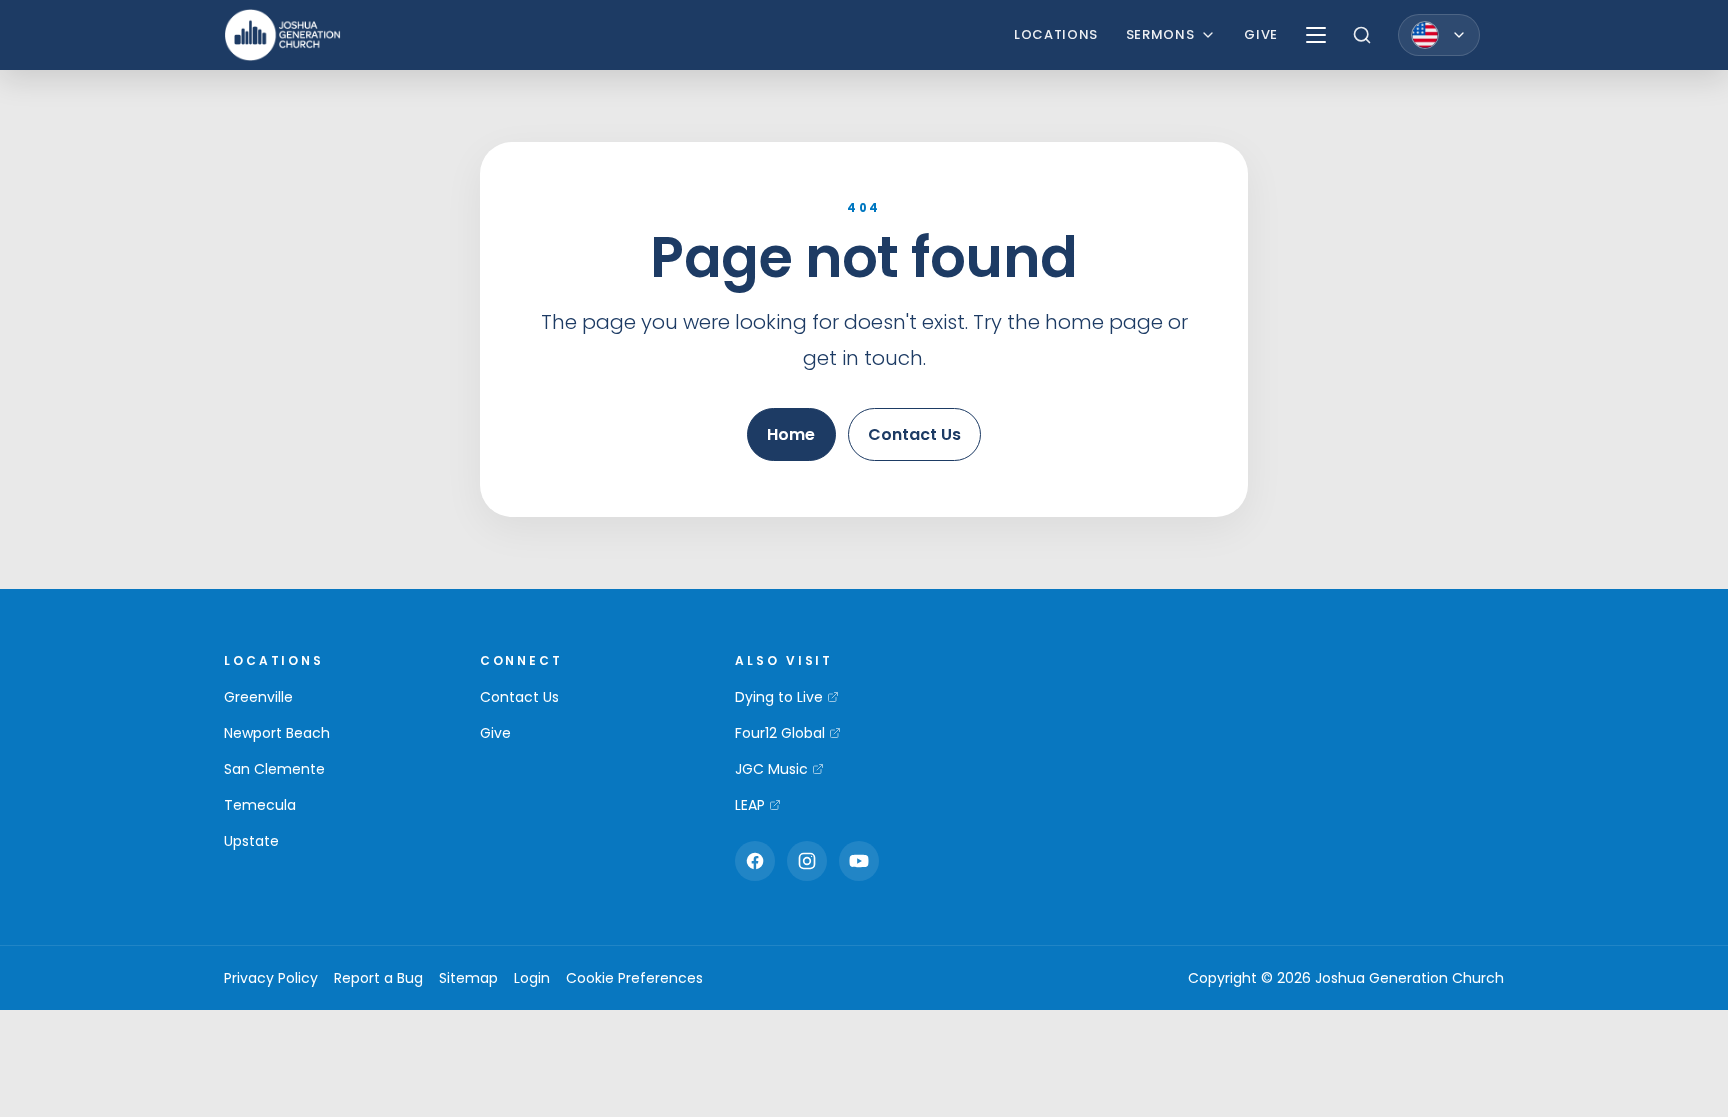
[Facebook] (755, 861)
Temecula (260, 805)
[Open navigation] (1316, 35)
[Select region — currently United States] (1439, 35)
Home (791, 434)
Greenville (258, 697)
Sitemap (468, 978)
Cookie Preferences (634, 978)
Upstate (251, 841)
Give (1261, 34)
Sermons (1160, 34)
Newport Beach (277, 733)
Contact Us (914, 434)
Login (532, 978)
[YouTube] (859, 861)
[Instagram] (807, 861)
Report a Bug (378, 978)
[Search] (1362, 35)
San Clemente (274, 769)
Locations (1056, 34)
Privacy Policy (271, 978)
